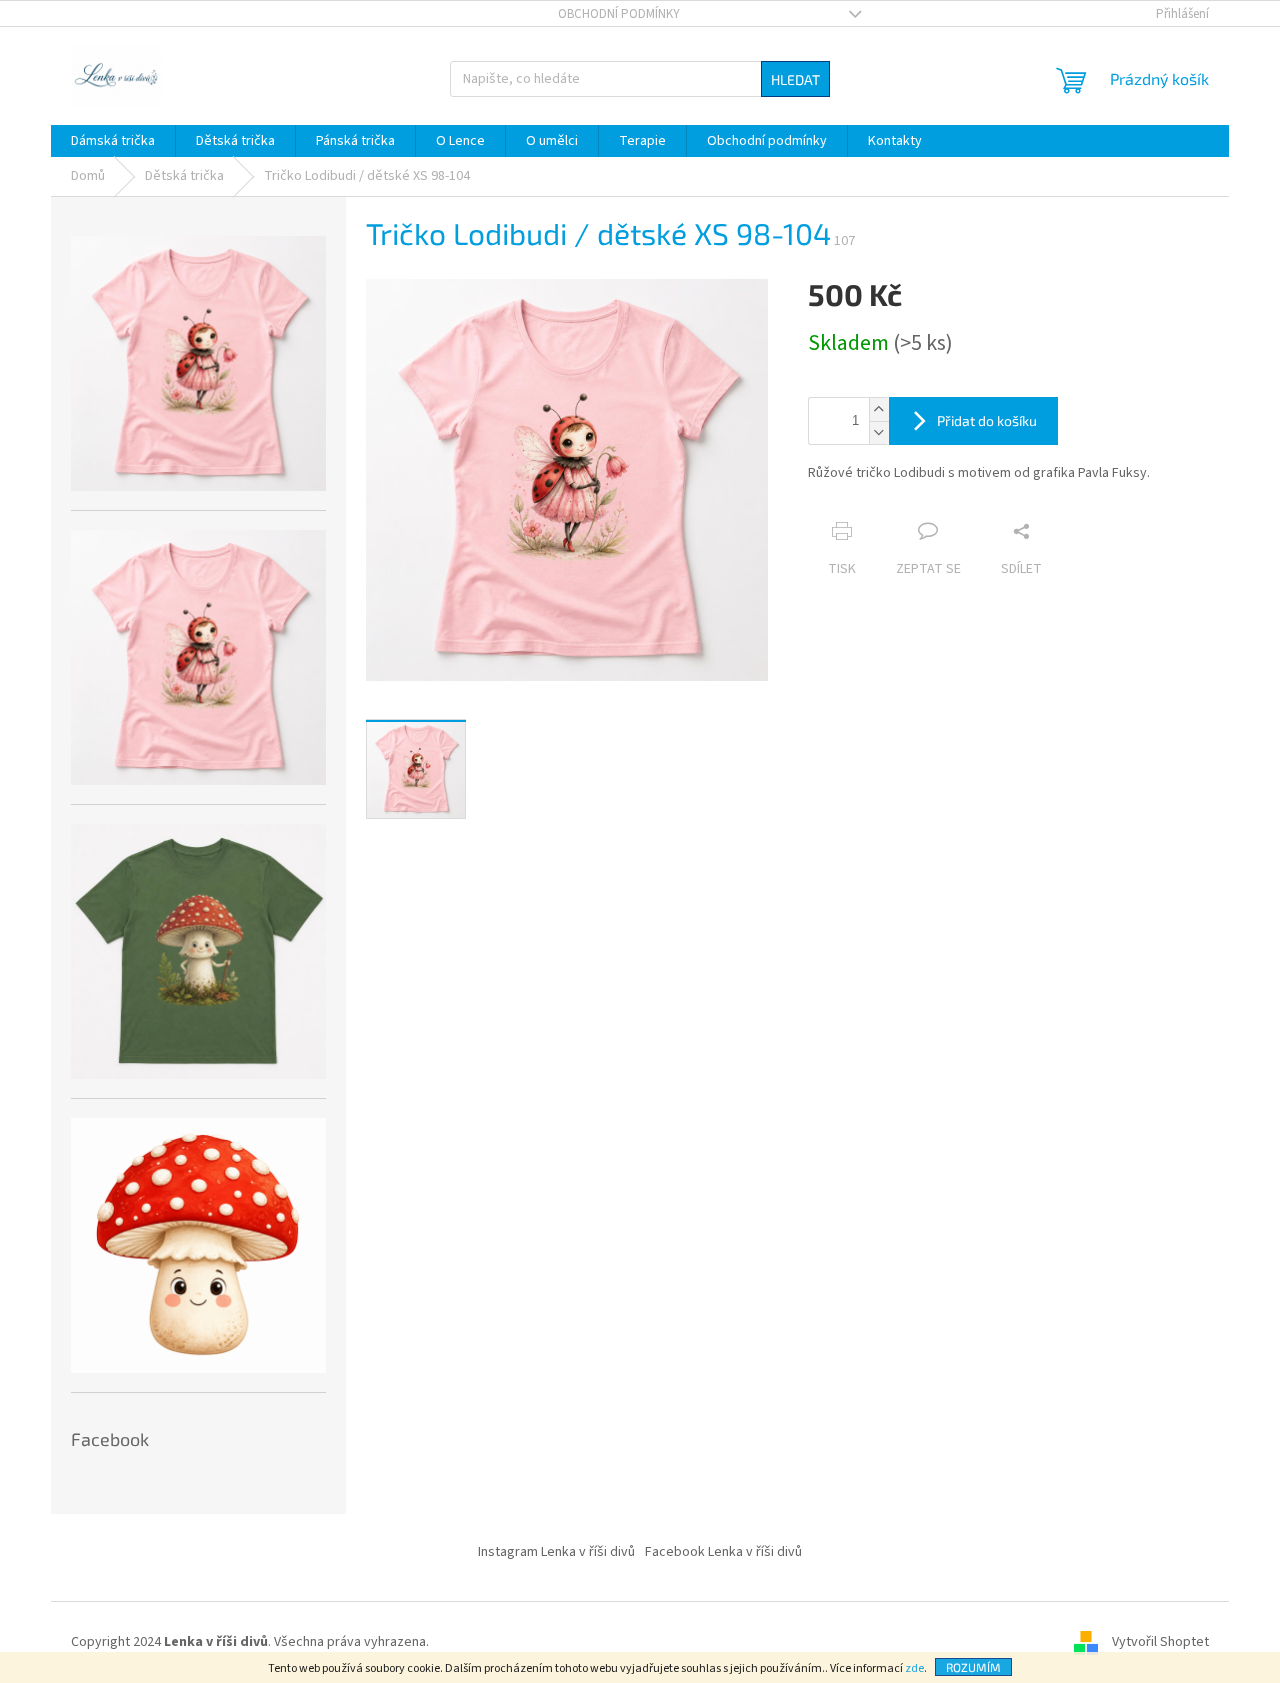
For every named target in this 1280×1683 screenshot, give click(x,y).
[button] (879, 409)
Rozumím (973, 1667)
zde (914, 1668)
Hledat (795, 79)
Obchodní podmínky (619, 14)
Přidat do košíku (987, 420)
